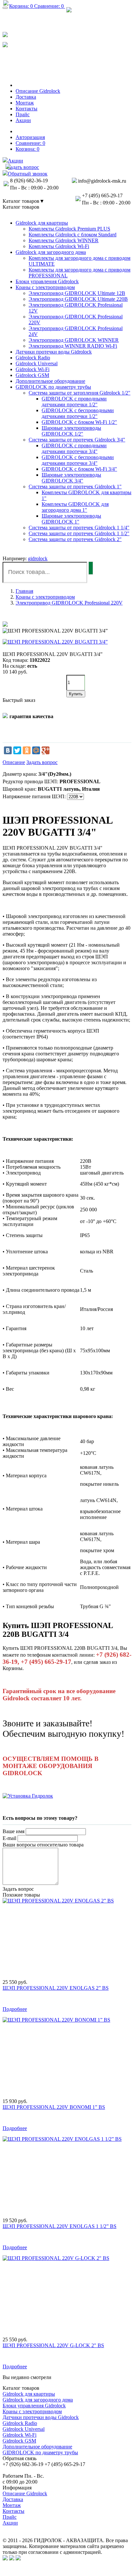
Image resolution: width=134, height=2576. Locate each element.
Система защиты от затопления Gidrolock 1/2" (80, 393)
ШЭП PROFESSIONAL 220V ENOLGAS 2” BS (56, 1988)
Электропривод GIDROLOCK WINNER (74, 340)
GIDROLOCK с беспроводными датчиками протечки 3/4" (78, 460)
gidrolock (38, 558)
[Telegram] (5, 44)
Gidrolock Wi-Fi (33, 369)
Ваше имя (13, 1831)
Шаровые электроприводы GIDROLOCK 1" (71, 519)
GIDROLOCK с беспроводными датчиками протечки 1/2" (78, 413)
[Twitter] (17, 750)
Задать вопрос (42, 762)
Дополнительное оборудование (50, 381)
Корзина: (27, 149)
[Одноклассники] (27, 750)
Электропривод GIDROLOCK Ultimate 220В (78, 299)
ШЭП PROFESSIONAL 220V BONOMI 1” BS (54, 2107)
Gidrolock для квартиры (42, 223)
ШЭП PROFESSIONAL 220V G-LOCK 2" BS (53, 2345)
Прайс (10, 2517)
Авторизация (30, 137)
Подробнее (15, 2009)
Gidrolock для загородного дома (51, 252)
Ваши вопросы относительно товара (43, 1845)
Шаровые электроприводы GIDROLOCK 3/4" (71, 478)
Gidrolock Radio (33, 358)
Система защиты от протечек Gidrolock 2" (75, 539)
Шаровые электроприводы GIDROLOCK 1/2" (71, 431)
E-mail (9, 1838)
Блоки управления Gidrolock (47, 281)
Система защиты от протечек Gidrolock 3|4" (77, 440)
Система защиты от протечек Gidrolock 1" (75, 487)
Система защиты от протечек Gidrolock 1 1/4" (79, 528)
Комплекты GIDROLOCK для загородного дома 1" (75, 507)
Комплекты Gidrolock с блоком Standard (73, 235)
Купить (76, 694)
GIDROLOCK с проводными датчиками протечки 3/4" (74, 448)
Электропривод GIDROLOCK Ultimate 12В (77, 293)
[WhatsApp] (5, 34)
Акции (10, 2523)
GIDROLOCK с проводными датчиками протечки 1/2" (74, 402)
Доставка (13, 2499)
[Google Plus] (46, 750)
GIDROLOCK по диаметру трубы (53, 387)
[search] (91, 568)
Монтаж (12, 2505)
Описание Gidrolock (25, 2493)
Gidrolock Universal (37, 363)
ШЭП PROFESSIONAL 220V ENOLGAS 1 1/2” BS (60, 2226)
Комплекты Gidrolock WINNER (64, 240)
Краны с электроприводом (45, 287)
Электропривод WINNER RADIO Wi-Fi (73, 346)
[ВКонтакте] (8, 750)
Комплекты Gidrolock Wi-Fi (59, 246)
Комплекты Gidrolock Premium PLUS (69, 229)
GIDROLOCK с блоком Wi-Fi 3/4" (79, 469)
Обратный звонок (31, 68)
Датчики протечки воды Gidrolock (54, 352)
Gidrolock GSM (32, 375)
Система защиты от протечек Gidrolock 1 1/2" (79, 533)
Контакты (13, 2511)
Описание (14, 762)
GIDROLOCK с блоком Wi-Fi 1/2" (79, 422)
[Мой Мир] (36, 750)
